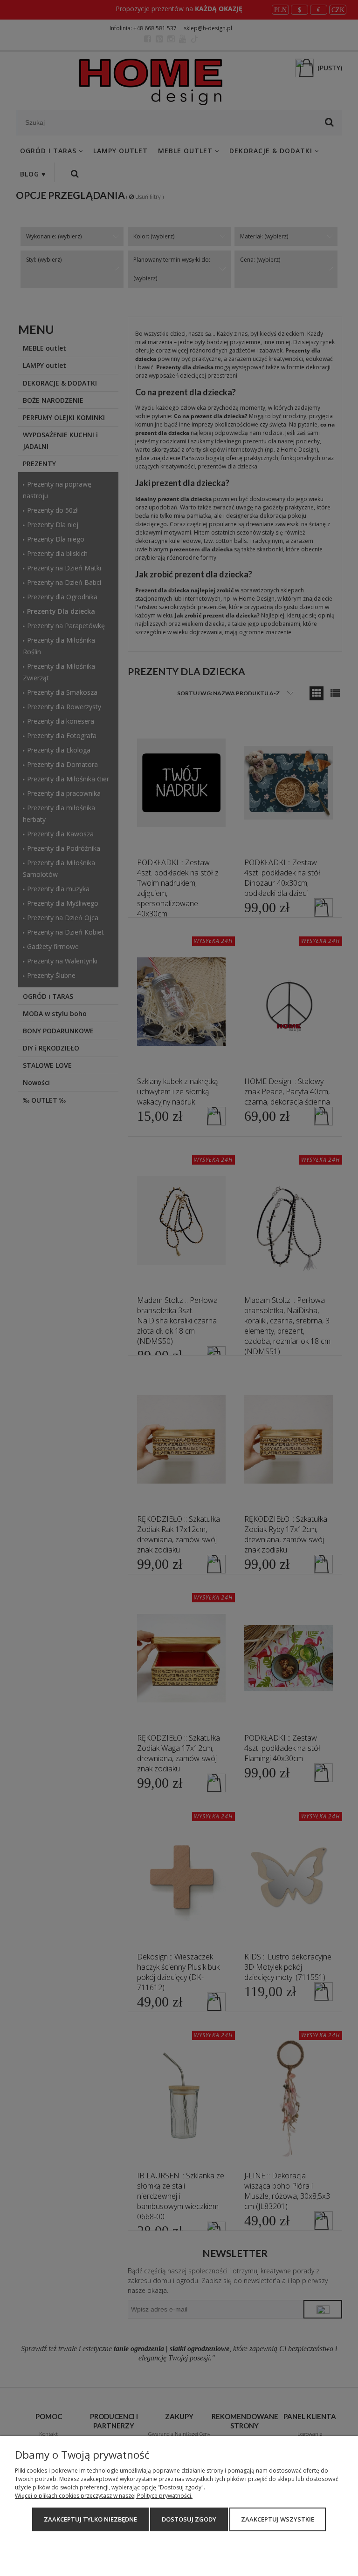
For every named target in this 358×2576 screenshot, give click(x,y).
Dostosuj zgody (189, 2519)
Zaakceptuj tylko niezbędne (90, 2519)
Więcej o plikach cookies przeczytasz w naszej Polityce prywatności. (104, 2496)
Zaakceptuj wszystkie (278, 2519)
